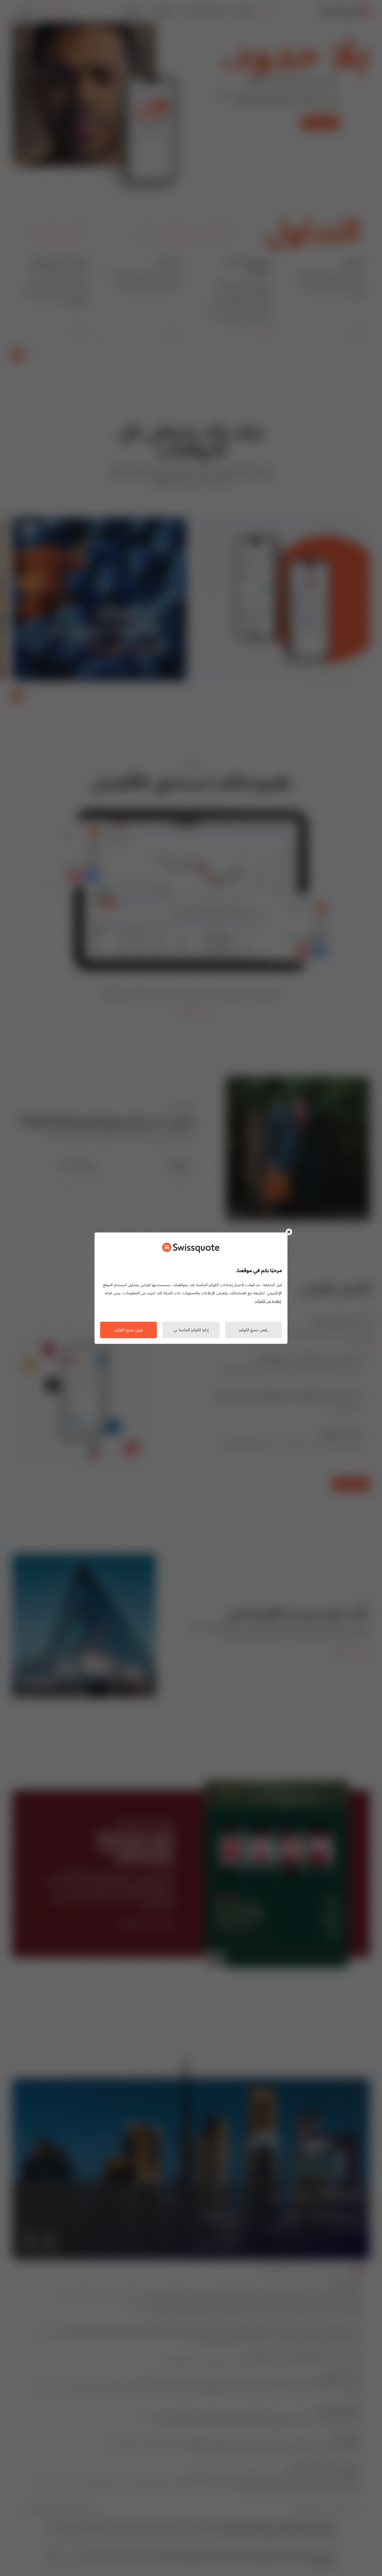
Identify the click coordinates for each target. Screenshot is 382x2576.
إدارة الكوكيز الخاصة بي (191, 1330)
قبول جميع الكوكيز (129, 1330)
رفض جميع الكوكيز (254, 1330)
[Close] (289, 1232)
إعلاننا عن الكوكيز (268, 1301)
